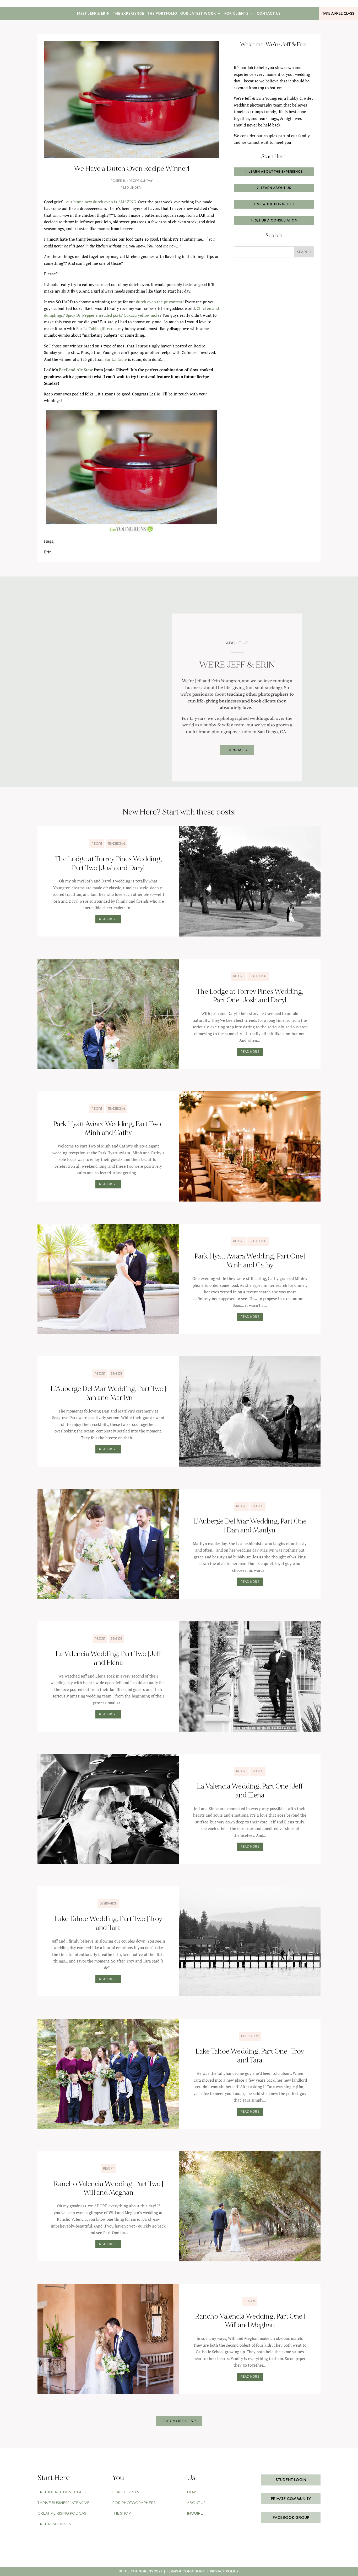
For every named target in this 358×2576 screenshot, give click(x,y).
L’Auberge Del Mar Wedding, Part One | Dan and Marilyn (250, 1526)
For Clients (236, 14)
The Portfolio (162, 14)
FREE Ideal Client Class (62, 2492)
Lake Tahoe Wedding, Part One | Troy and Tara (250, 2056)
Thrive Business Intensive (63, 2503)
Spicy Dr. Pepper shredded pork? (94, 315)
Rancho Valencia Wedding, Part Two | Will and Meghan (108, 2188)
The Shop (121, 2513)
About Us (196, 2503)
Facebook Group (291, 2517)
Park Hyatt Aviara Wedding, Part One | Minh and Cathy (250, 1261)
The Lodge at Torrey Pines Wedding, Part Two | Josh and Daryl (108, 864)
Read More (108, 919)
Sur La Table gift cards (96, 329)
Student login (291, 2480)
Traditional (116, 844)
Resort (97, 844)
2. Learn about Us (274, 188)
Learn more (237, 750)
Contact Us (269, 14)
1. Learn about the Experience (274, 172)
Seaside (116, 1374)
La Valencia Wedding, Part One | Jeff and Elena (250, 1791)
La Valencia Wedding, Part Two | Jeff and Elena (108, 1658)
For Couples (126, 2492)
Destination (108, 1903)
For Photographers (134, 2503)
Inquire (195, 2513)
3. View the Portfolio (274, 204)
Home (193, 2492)
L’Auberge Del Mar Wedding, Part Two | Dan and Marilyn (108, 1393)
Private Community (291, 2499)
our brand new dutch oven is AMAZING (101, 202)
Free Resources (54, 2524)
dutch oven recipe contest (159, 302)
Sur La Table (116, 359)
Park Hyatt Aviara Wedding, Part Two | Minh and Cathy (108, 1129)
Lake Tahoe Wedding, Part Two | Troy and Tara (108, 1923)
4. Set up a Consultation (274, 220)
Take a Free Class (338, 13)
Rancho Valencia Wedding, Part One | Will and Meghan (250, 2321)
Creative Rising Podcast (63, 2513)
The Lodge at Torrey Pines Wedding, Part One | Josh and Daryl (250, 996)
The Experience (129, 14)
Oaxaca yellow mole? (143, 315)
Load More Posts (179, 2421)
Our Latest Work (198, 14)
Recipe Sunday (141, 181)
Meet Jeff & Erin (93, 14)
